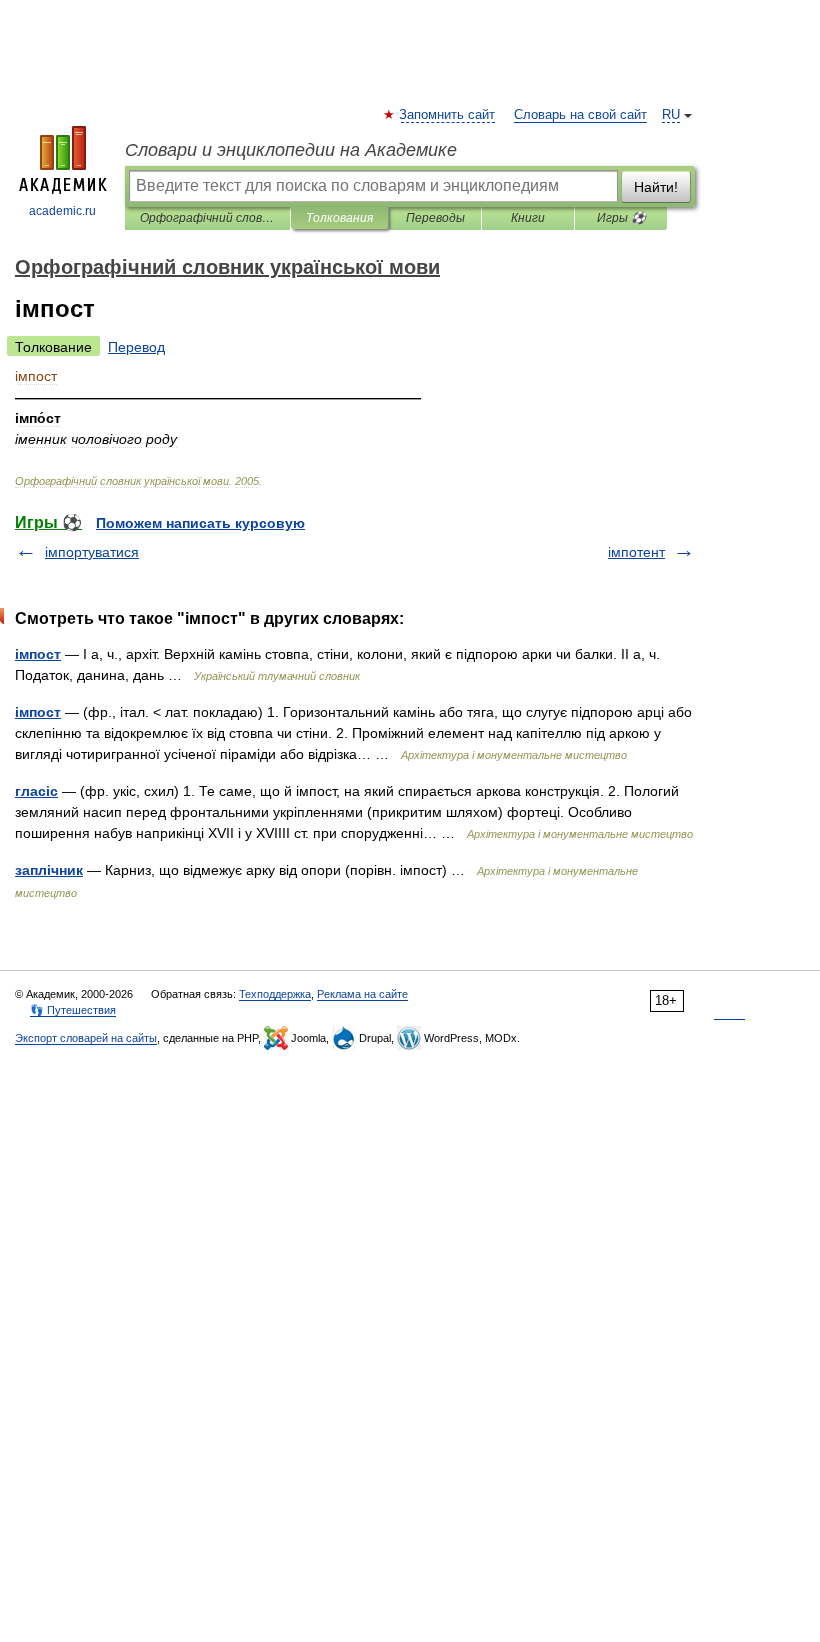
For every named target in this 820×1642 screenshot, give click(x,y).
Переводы (435, 218)
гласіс (36, 791)
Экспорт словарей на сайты (86, 1038)
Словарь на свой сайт (580, 115)
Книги (528, 218)
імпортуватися (92, 552)
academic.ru (62, 211)
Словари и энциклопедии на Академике (291, 150)
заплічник (49, 870)
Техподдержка (275, 994)
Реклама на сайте (362, 994)
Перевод (136, 347)
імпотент (636, 552)
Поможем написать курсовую (200, 523)
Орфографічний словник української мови (207, 218)
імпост (38, 654)
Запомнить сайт (448, 115)
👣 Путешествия (73, 1010)
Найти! (656, 187)
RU (671, 115)
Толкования (339, 218)
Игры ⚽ (621, 218)
